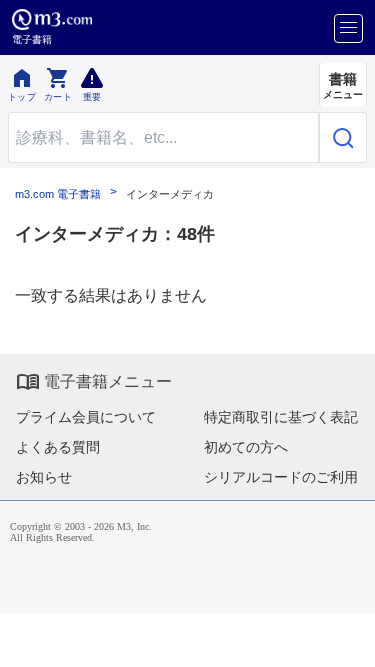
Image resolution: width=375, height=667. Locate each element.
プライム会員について (86, 417)
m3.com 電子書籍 (58, 194)
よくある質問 (58, 447)
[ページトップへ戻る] (346, 638)
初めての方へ (246, 447)
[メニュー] (348, 28)
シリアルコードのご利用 (281, 477)
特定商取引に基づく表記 (281, 417)
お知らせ (44, 477)
